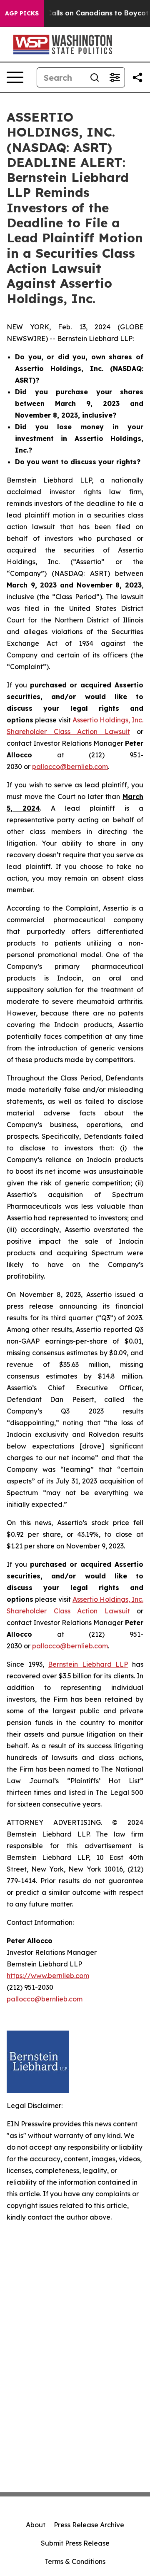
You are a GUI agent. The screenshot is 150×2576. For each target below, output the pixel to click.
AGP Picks (22, 13)
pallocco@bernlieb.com (70, 767)
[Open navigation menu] (15, 77)
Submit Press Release (75, 2543)
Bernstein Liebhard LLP (88, 1664)
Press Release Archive (89, 2525)
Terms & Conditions (75, 2561)
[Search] (95, 77)
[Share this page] (137, 77)
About (36, 2525)
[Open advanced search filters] (115, 77)
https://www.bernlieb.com (48, 1976)
